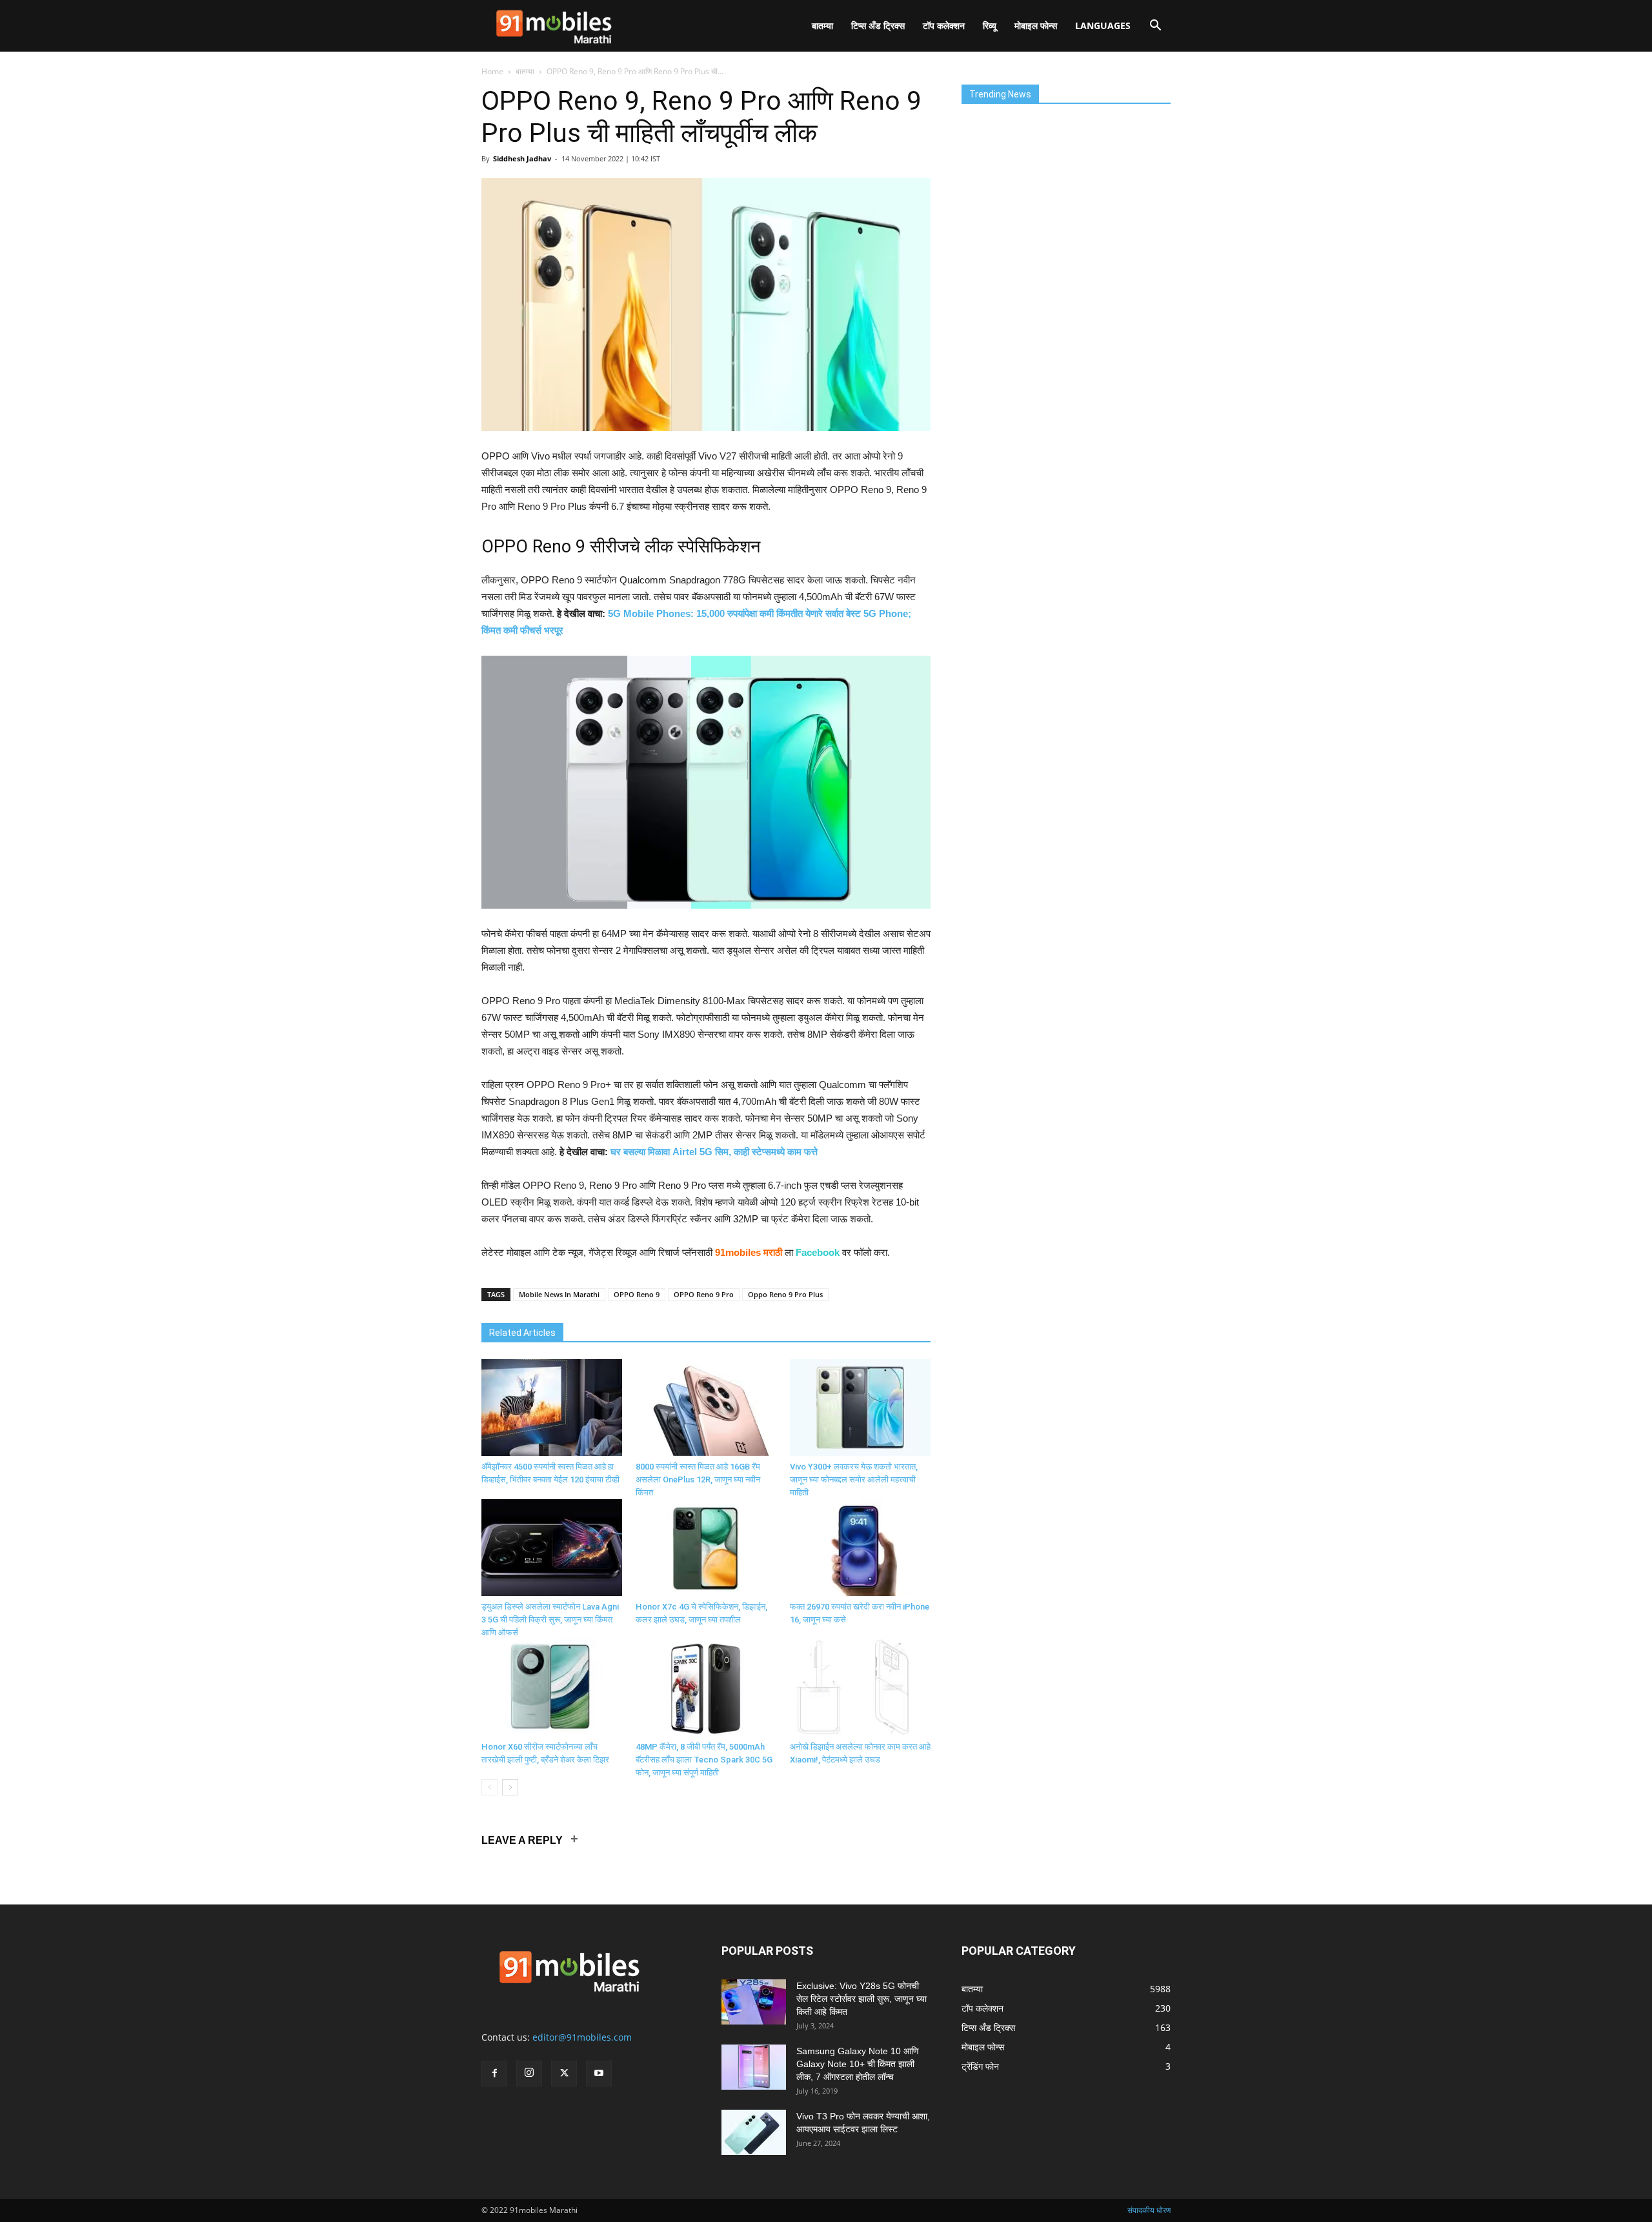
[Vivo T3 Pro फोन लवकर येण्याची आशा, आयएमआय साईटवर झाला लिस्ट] (754, 2132)
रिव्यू (990, 25)
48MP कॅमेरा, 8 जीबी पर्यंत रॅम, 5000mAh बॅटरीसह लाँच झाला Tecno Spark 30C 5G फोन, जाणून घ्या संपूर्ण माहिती (704, 1760)
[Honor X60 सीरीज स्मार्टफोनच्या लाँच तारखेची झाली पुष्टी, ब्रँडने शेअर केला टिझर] (552, 1688)
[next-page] (510, 1787)
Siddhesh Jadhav (522, 158)
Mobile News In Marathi (559, 1294)
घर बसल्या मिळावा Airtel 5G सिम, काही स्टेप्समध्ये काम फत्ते (714, 1152)
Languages (1103, 25)
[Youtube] (599, 2074)
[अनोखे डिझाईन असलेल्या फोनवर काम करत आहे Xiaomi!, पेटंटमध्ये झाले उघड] (860, 1688)
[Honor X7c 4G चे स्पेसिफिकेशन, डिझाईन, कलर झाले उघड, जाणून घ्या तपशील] (706, 1548)
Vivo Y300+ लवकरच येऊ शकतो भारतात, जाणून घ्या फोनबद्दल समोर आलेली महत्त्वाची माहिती (854, 1480)
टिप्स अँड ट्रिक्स (878, 25)
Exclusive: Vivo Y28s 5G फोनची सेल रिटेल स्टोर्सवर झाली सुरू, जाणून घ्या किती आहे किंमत (861, 1999)
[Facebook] (494, 2074)
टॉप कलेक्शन (944, 25)
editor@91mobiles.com (582, 2037)
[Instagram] (529, 2074)
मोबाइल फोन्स (1036, 25)
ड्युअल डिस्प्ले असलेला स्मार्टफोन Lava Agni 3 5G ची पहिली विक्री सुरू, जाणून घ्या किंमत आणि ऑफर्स (550, 1620)
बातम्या (822, 25)
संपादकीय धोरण (1149, 2210)
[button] (1155, 27)
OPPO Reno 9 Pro (704, 1294)
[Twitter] (564, 2074)
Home (492, 71)
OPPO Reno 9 (637, 1294)
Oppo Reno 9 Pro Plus (785, 1294)
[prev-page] (489, 1787)
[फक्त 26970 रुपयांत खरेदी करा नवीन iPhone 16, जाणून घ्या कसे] (860, 1548)
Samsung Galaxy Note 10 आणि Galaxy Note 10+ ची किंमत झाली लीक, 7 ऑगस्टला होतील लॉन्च (858, 2064)
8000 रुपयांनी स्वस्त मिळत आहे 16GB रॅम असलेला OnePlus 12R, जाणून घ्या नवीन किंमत (698, 1480)
